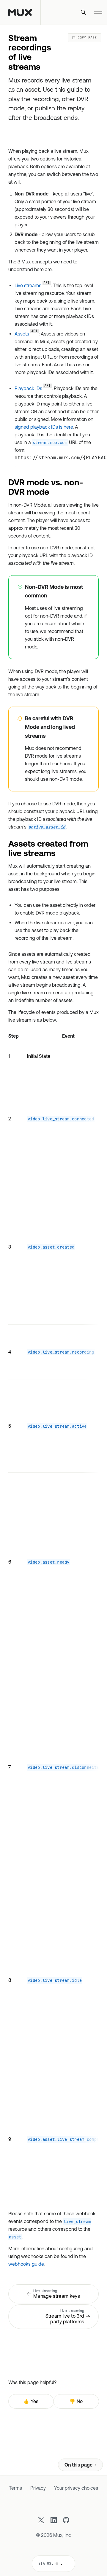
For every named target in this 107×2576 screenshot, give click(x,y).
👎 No (76, 2401)
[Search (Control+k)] (84, 12)
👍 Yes (31, 2401)
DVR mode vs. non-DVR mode (46, 487)
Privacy (38, 2488)
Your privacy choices (76, 2488)
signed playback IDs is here (44, 427)
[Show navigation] (98, 12)
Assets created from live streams (48, 848)
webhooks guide (26, 2264)
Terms (15, 2488)
